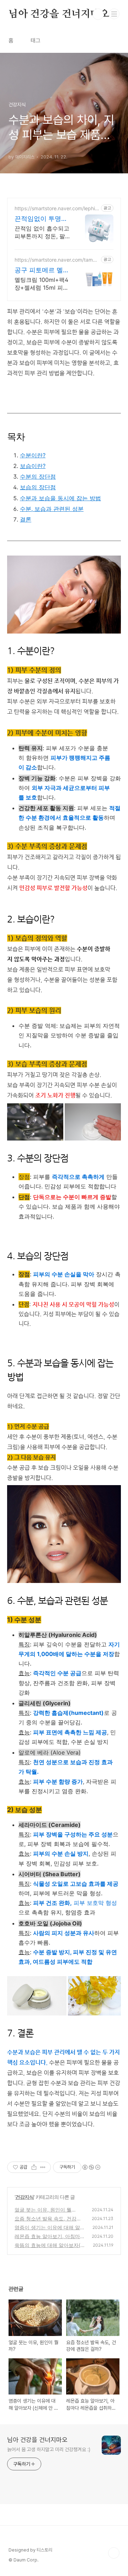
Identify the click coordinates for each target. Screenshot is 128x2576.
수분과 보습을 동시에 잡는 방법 (60, 498)
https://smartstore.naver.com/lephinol (56, 208)
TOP (114, 2553)
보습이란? (33, 466)
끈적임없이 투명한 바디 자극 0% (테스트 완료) (42, 219)
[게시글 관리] (43, 2167)
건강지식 (25, 2197)
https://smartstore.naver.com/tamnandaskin (57, 260)
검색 (98, 14)
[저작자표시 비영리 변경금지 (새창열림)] (91, 2167)
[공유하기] (34, 2167)
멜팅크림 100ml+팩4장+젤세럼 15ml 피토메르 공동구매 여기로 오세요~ (42, 284)
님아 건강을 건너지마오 (59, 14)
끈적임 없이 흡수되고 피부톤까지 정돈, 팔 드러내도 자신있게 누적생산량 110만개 (42, 232)
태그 (36, 41)
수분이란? (33, 455)
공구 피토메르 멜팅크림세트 (42, 270)
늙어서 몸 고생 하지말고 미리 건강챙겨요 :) (49, 2449)
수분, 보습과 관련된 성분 (52, 509)
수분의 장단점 (38, 476)
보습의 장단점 (38, 487)
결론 (26, 519)
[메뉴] (114, 14)
